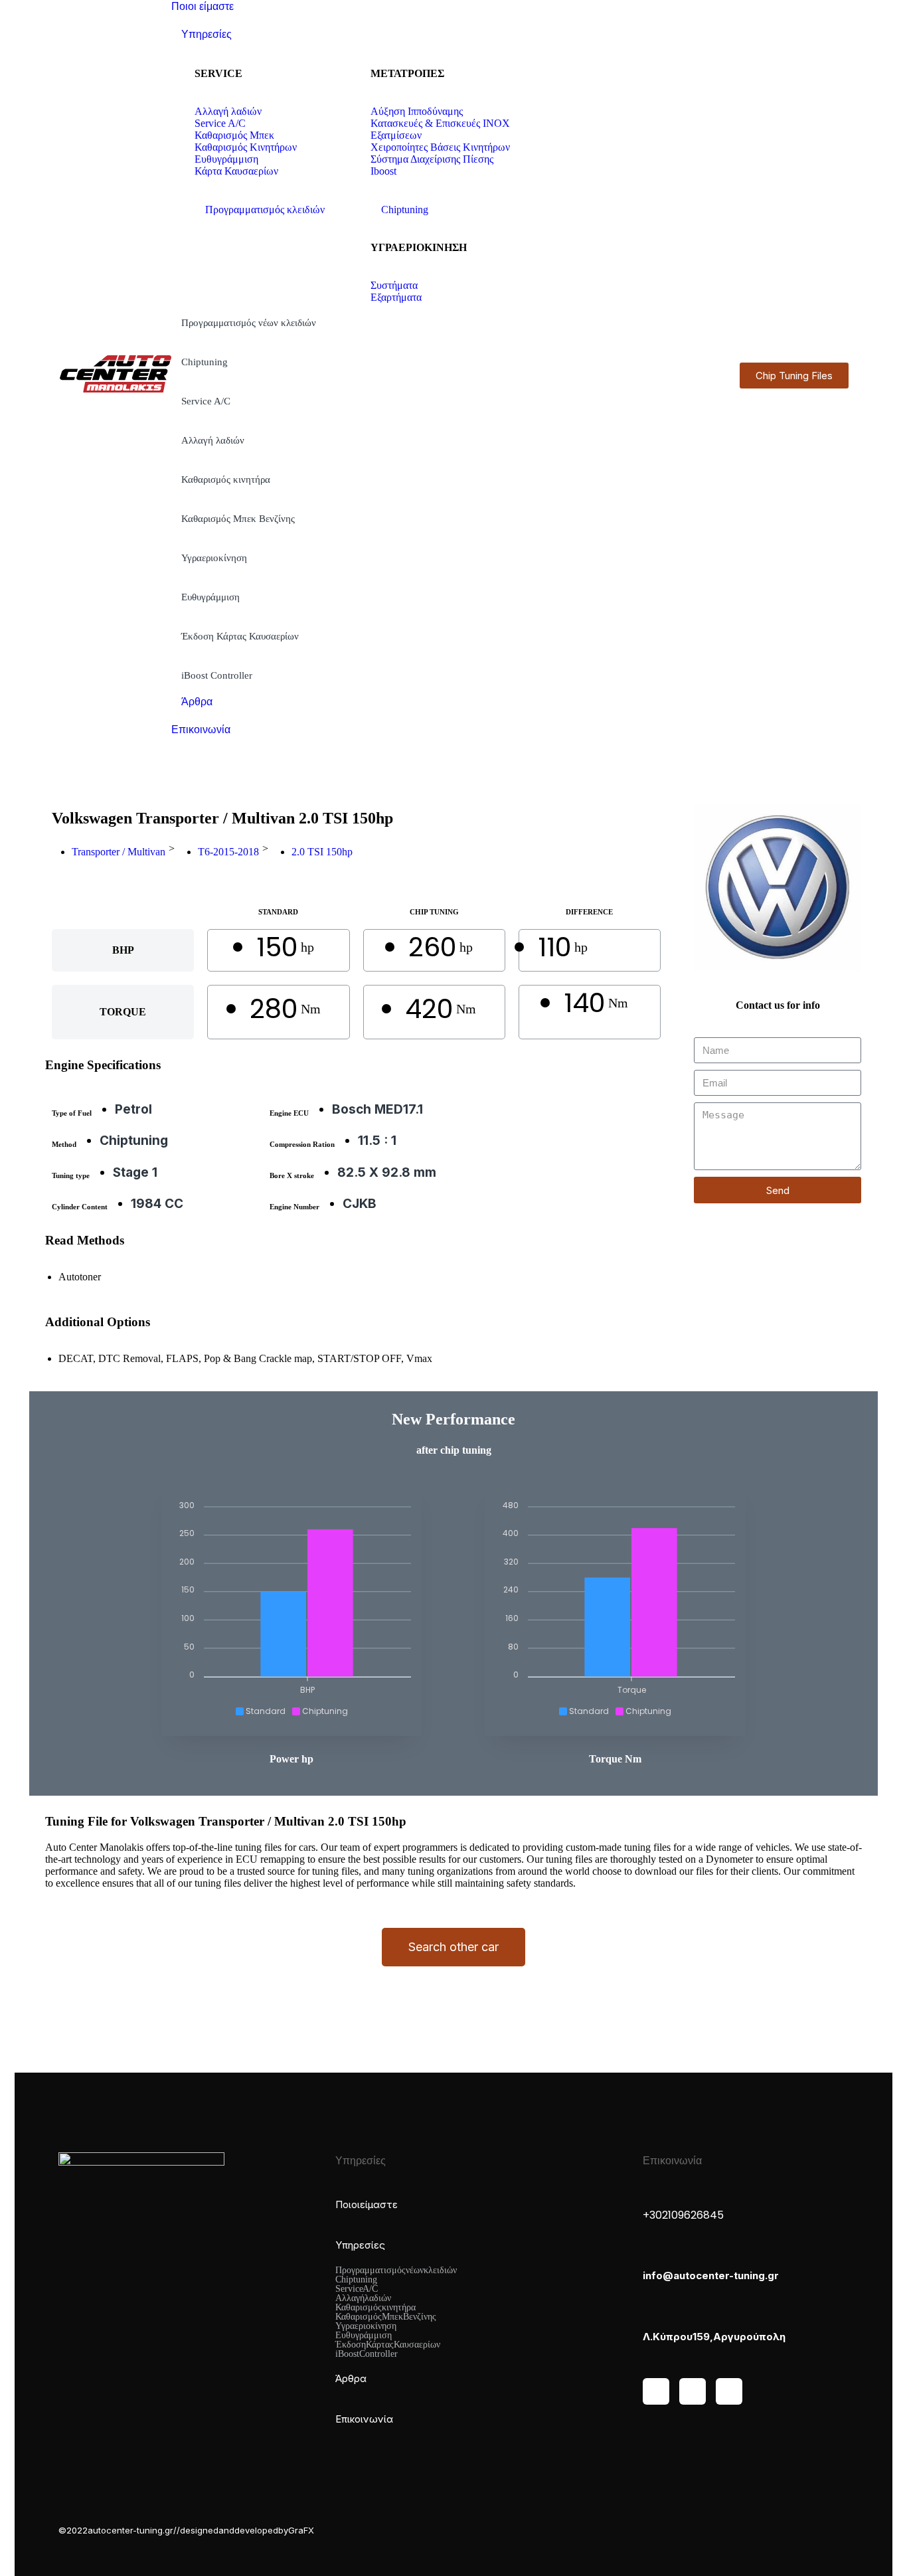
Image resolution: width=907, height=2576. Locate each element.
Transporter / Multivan (119, 852)
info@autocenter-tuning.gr (711, 2275)
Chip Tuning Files (794, 376)
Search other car (453, 1947)
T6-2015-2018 (228, 852)
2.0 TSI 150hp (322, 852)
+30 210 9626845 (683, 2215)
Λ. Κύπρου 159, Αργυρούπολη (714, 2337)
